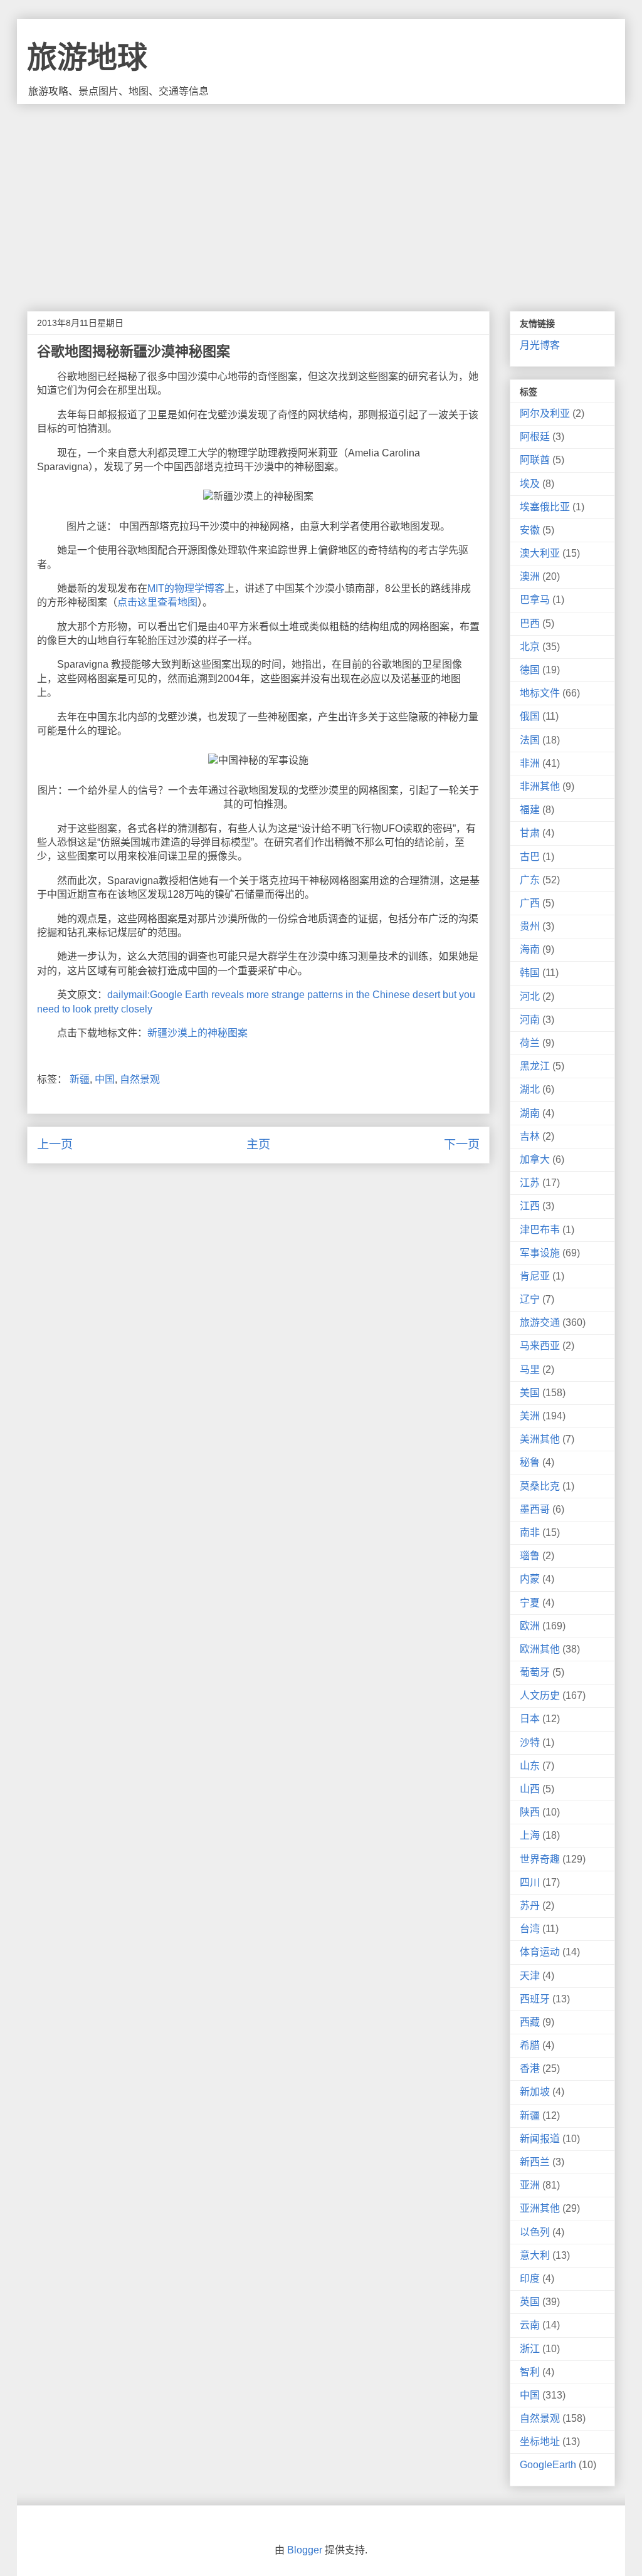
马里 (530, 1369)
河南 (530, 1020)
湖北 (530, 1089)
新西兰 (535, 2162)
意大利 (535, 2255)
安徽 (530, 530)
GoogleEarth (548, 2465)
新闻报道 (540, 2139)
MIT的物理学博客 (186, 588)
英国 (530, 2302)
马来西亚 (540, 1346)
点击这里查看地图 (157, 602)
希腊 (530, 2045)
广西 (530, 903)
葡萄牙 (535, 1672)
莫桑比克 (540, 1486)
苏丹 (530, 1906)
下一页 (462, 1144)
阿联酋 (535, 460)
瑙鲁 (530, 1556)
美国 (530, 1393)
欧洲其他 (540, 1649)
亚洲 (530, 2185)
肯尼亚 (535, 1276)
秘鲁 (530, 1462)
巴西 (530, 623)
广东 (530, 880)
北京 (530, 647)
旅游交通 (540, 1322)
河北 (530, 996)
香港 (530, 2069)
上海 (530, 1835)
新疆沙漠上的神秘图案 (197, 1033)
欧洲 (530, 1626)
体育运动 (540, 1952)
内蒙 (530, 1579)
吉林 (530, 1136)
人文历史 (540, 1695)
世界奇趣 (540, 1859)
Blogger (305, 2550)
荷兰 (530, 1043)
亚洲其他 (540, 2208)
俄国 (530, 716)
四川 (530, 1882)
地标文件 (540, 693)
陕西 (530, 1812)
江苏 (530, 1183)
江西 (530, 1206)
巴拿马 (535, 600)
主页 (258, 1144)
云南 (530, 2325)
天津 (530, 1976)
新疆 (80, 1079)
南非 (530, 1532)
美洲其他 (540, 1439)
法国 (530, 740)
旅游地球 (87, 57)
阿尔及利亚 (545, 413)
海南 (530, 949)
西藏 (530, 2022)
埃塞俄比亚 (545, 507)
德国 (530, 670)
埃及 (530, 484)
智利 (530, 2372)
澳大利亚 (540, 553)
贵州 (530, 926)
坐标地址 (540, 2442)
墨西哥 (535, 1509)
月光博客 (540, 345)
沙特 (530, 1743)
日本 (530, 1719)
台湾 (530, 1929)
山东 (530, 1766)
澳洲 (530, 576)
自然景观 (140, 1079)
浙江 (530, 2349)
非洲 (530, 763)
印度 (530, 2279)
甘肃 (530, 833)
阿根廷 (535, 437)
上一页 (55, 1144)
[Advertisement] (321, 198)
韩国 (530, 973)
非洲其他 (540, 786)
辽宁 (530, 1299)
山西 (530, 1789)
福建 (530, 810)
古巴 (530, 857)
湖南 (530, 1113)
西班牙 (535, 1999)
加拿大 (535, 1159)
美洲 (530, 1416)
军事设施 (540, 1253)
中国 (105, 1079)
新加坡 (535, 2092)
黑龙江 (535, 1066)
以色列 (535, 2232)
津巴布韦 (540, 1230)
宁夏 (530, 1603)
